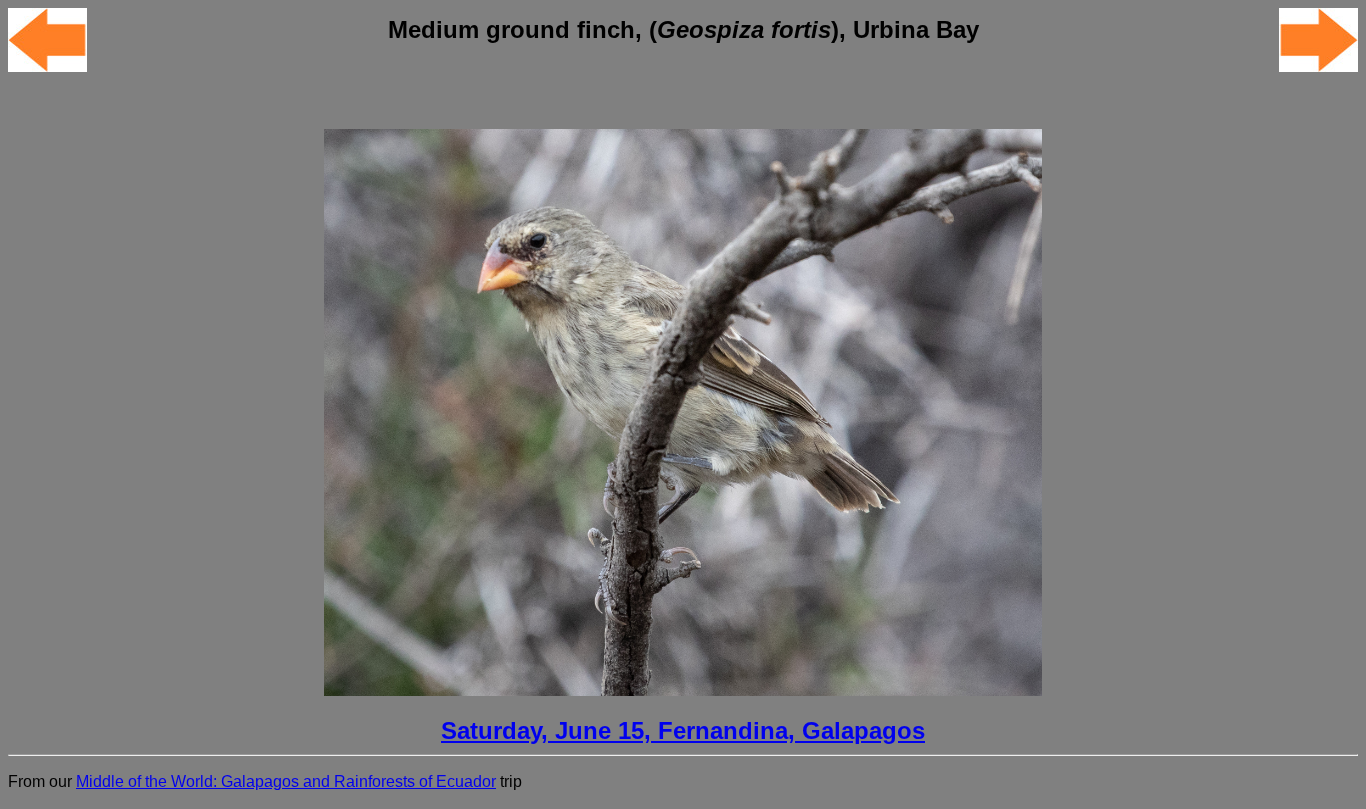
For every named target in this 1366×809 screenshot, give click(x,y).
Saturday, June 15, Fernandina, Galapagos (683, 730)
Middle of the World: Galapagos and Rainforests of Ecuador (286, 781)
